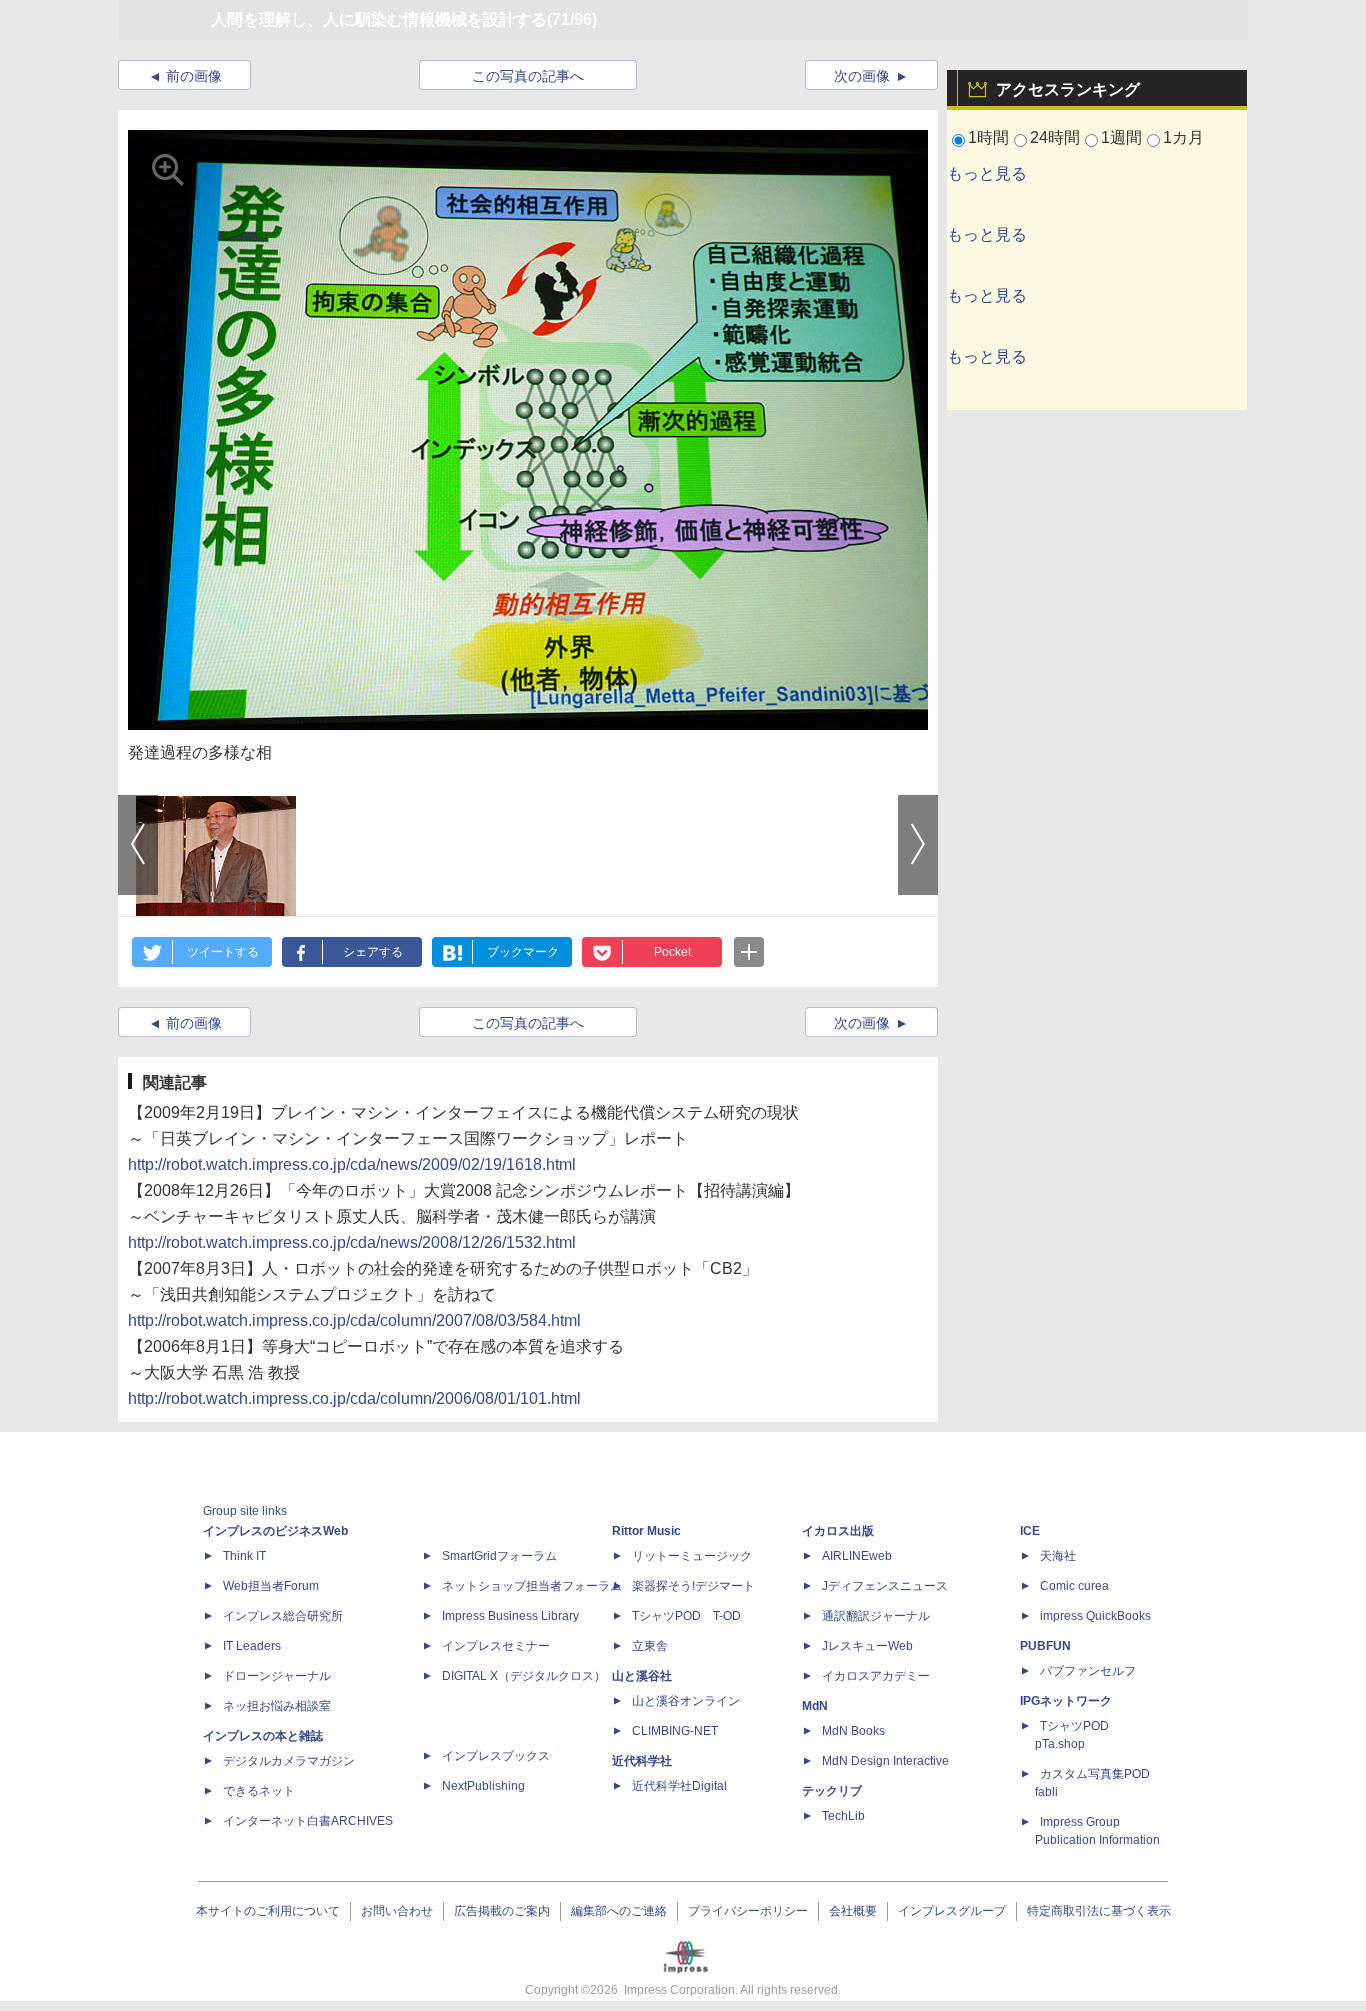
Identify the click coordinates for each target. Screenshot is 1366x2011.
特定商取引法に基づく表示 (1099, 1911)
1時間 (988, 137)
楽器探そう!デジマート (693, 1586)
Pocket (672, 952)
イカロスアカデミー (876, 1676)
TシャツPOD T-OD (686, 1616)
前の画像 (194, 76)
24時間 (1055, 137)
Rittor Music (646, 1531)
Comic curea (1074, 1586)
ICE (1030, 1531)
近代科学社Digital (679, 1786)
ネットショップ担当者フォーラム (532, 1586)
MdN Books (853, 1731)
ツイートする (223, 952)
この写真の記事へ (528, 76)
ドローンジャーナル (277, 1676)
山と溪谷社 (642, 1676)
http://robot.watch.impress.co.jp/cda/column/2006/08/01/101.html (354, 1398)
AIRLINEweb (857, 1556)
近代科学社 (642, 1761)
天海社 (1058, 1556)
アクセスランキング (1068, 89)
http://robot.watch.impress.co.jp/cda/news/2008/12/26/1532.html (352, 1242)
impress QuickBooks (1095, 1616)
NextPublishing (483, 1786)
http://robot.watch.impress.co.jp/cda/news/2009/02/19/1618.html (352, 1164)
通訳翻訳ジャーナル (876, 1616)
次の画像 (862, 76)
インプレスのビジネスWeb (275, 1531)
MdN (815, 1706)
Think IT (244, 1556)
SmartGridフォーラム (499, 1556)
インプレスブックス (496, 1756)
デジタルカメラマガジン (289, 1761)
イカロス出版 (838, 1531)
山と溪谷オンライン (686, 1701)
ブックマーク (523, 952)
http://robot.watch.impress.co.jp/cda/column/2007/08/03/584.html (354, 1320)
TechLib (843, 1816)
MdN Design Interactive (885, 1761)
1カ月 (1183, 137)
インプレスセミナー (496, 1646)
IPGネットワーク (1066, 1701)
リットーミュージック (692, 1556)
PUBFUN (1045, 1646)
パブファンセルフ (1088, 1671)
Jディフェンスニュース (885, 1586)
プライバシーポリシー (748, 1911)
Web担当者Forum (271, 1586)
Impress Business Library (510, 1616)
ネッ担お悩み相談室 (277, 1706)
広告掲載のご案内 (502, 1911)
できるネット (259, 1791)
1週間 (1121, 137)
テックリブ (832, 1791)
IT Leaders (252, 1646)
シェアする (373, 952)
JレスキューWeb (867, 1646)
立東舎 (650, 1646)
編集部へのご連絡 (619, 1911)
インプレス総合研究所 (283, 1616)
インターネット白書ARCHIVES (308, 1821)
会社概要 (853, 1911)
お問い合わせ (397, 1911)
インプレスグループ (952, 1911)
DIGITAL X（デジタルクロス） (524, 1676)
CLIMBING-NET (675, 1731)
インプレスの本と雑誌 (263, 1736)
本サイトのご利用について (268, 1911)
